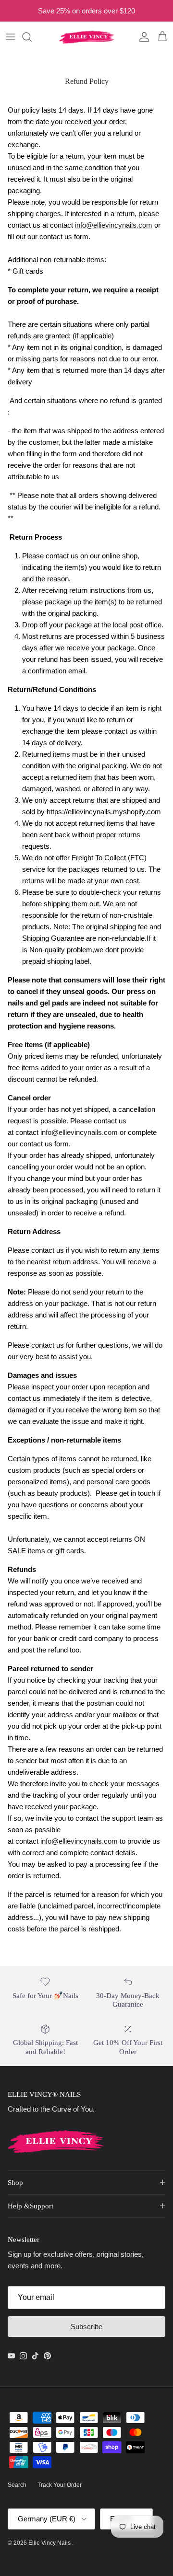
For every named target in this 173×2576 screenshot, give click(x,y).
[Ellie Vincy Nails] (87, 37)
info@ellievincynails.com (114, 225)
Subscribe (86, 2327)
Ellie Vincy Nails (50, 2543)
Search (17, 2485)
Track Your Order (60, 2485)
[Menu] (11, 37)
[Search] (32, 37)
